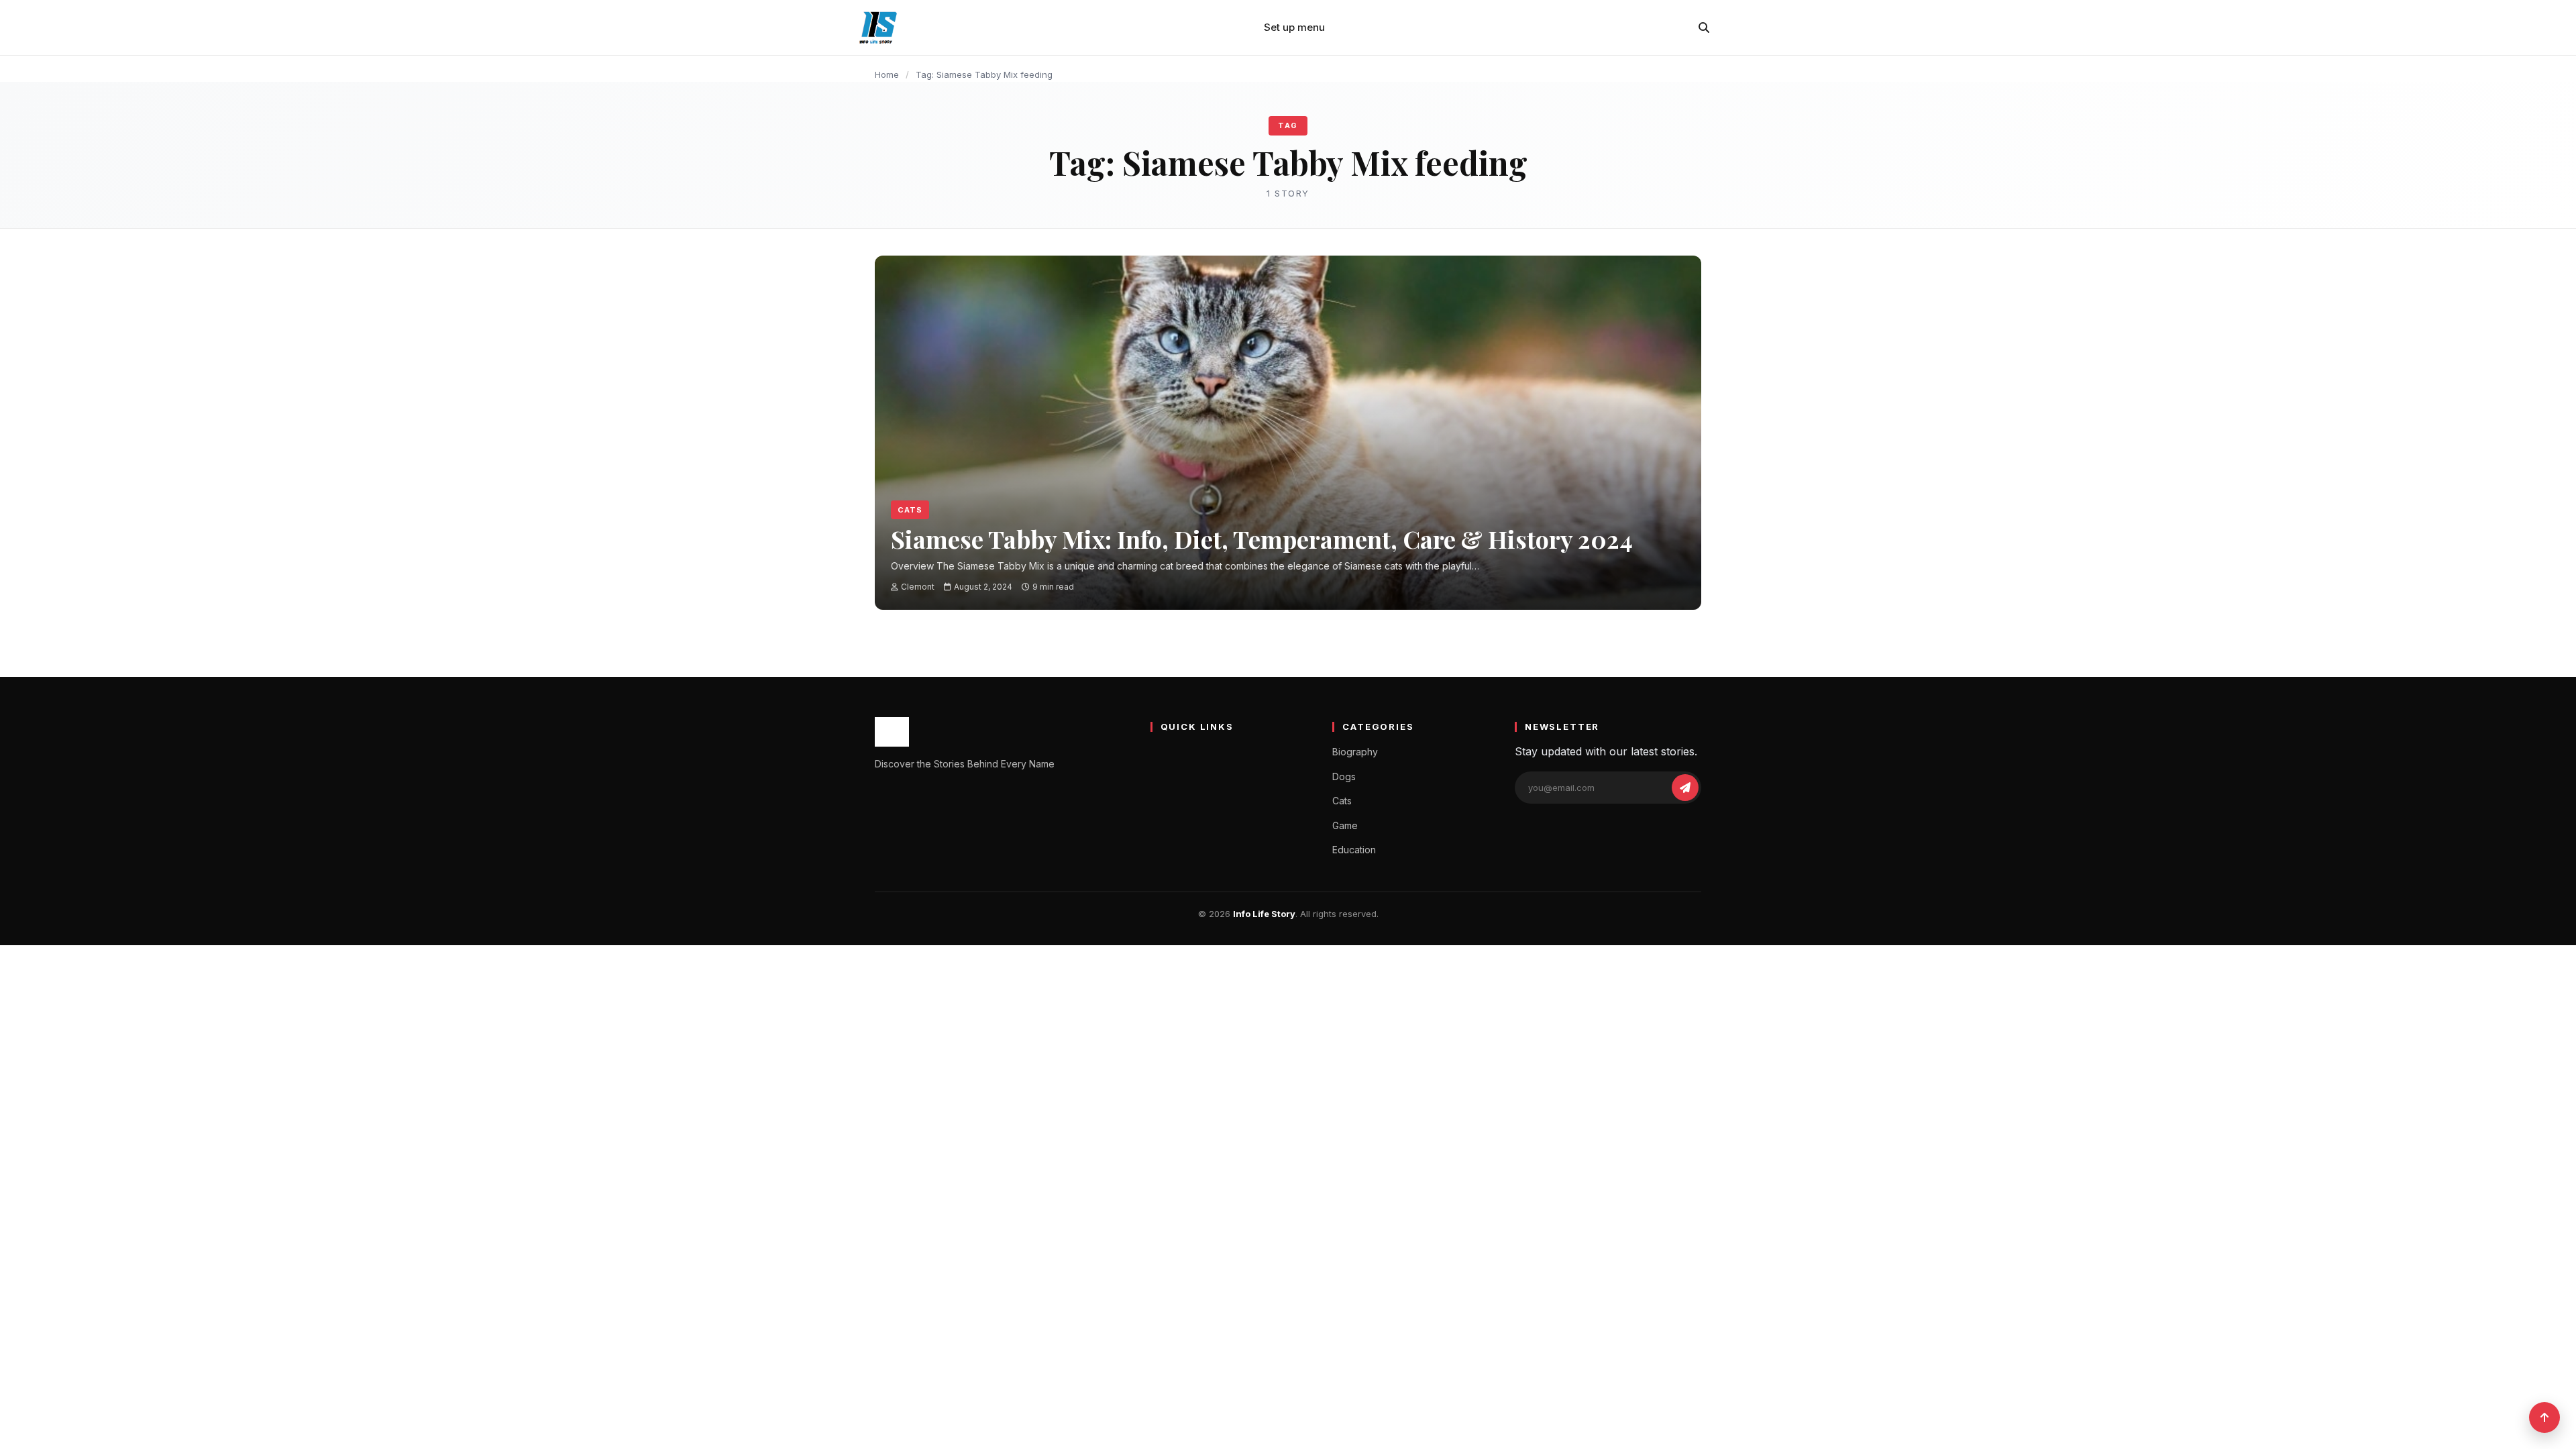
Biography (1355, 752)
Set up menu (1294, 27)
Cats (910, 510)
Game (1345, 825)
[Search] (1704, 28)
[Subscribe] (1685, 788)
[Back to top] (2544, 1417)
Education (1354, 850)
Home (887, 74)
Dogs (1344, 776)
